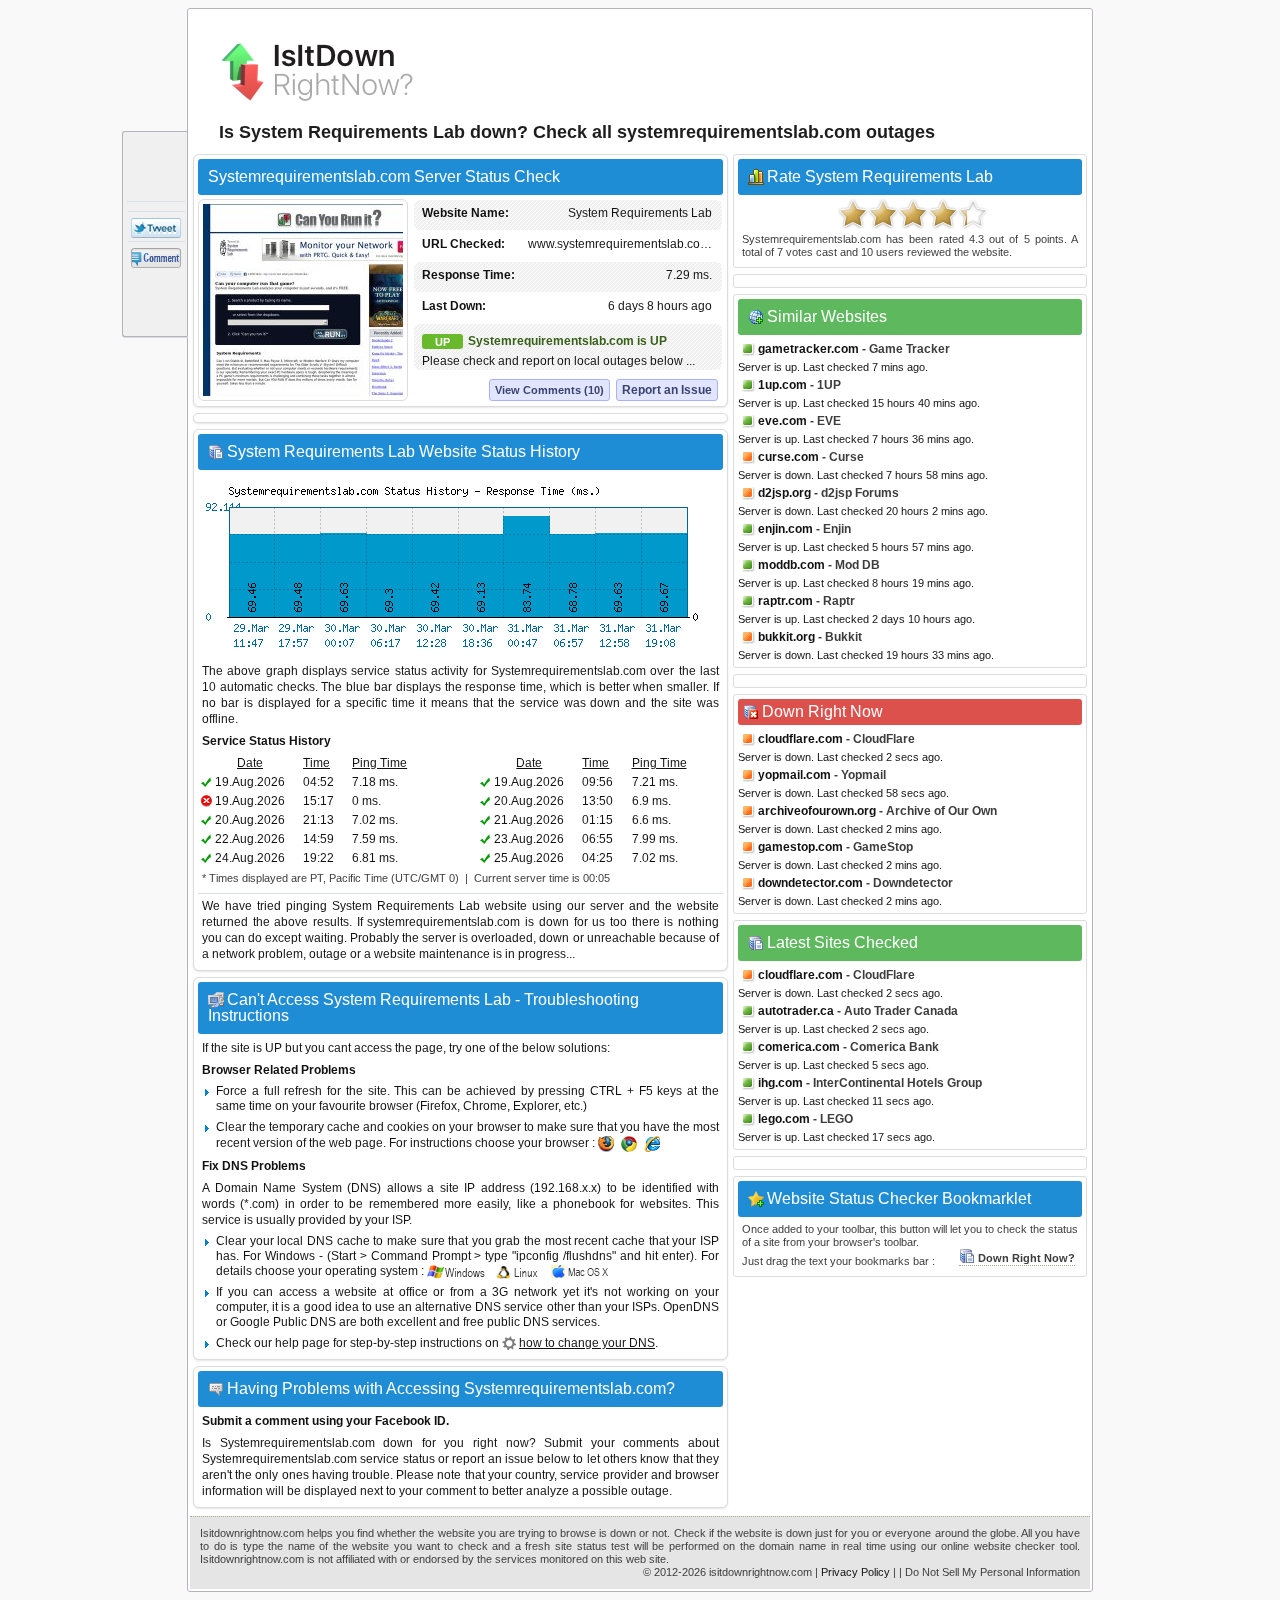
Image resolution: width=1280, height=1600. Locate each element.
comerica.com (799, 1047)
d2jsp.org (784, 493)
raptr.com (785, 601)
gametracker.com (808, 349)
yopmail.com (794, 775)
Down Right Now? (1026, 1258)
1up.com (782, 385)
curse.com (788, 457)
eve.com (782, 421)
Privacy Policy (855, 1572)
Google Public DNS (283, 1322)
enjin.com (785, 529)
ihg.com (780, 1083)
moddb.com (791, 565)
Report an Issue (667, 390)
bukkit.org (786, 637)
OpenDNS (691, 1307)
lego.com (784, 1119)
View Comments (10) (549, 390)
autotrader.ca (796, 1011)
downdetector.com (810, 883)
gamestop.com (800, 847)
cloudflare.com (800, 739)
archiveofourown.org (817, 811)
